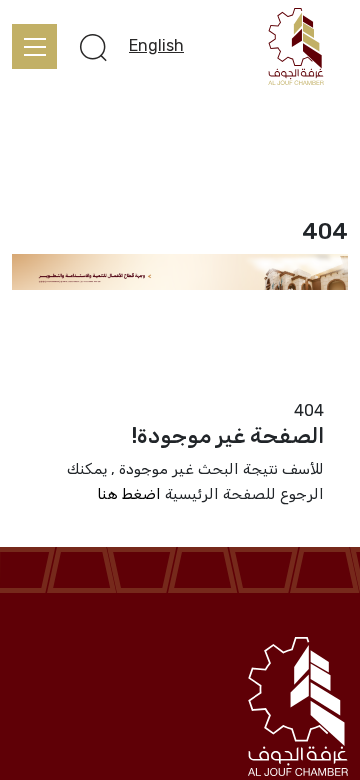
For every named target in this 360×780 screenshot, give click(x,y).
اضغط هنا (129, 494)
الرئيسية (321, 386)
